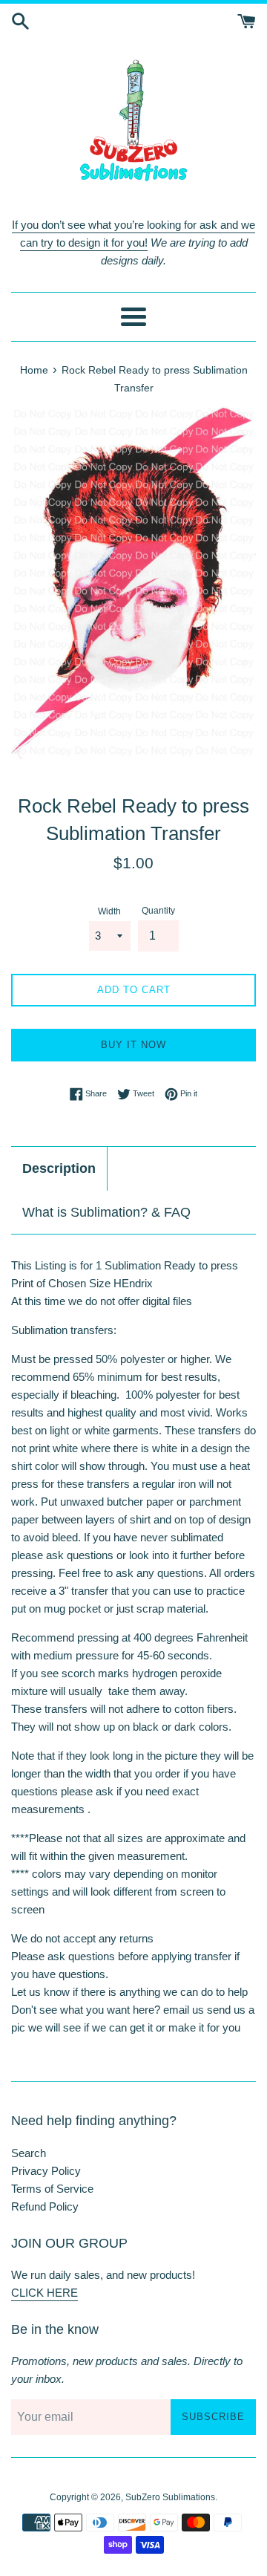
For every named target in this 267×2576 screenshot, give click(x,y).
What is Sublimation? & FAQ (106, 1212)
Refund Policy (45, 2206)
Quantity (158, 911)
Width (109, 911)
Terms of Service (52, 2189)
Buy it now (133, 1045)
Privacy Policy (46, 2171)
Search (29, 2153)
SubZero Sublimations (170, 2497)
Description (59, 1168)
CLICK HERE (44, 2293)
